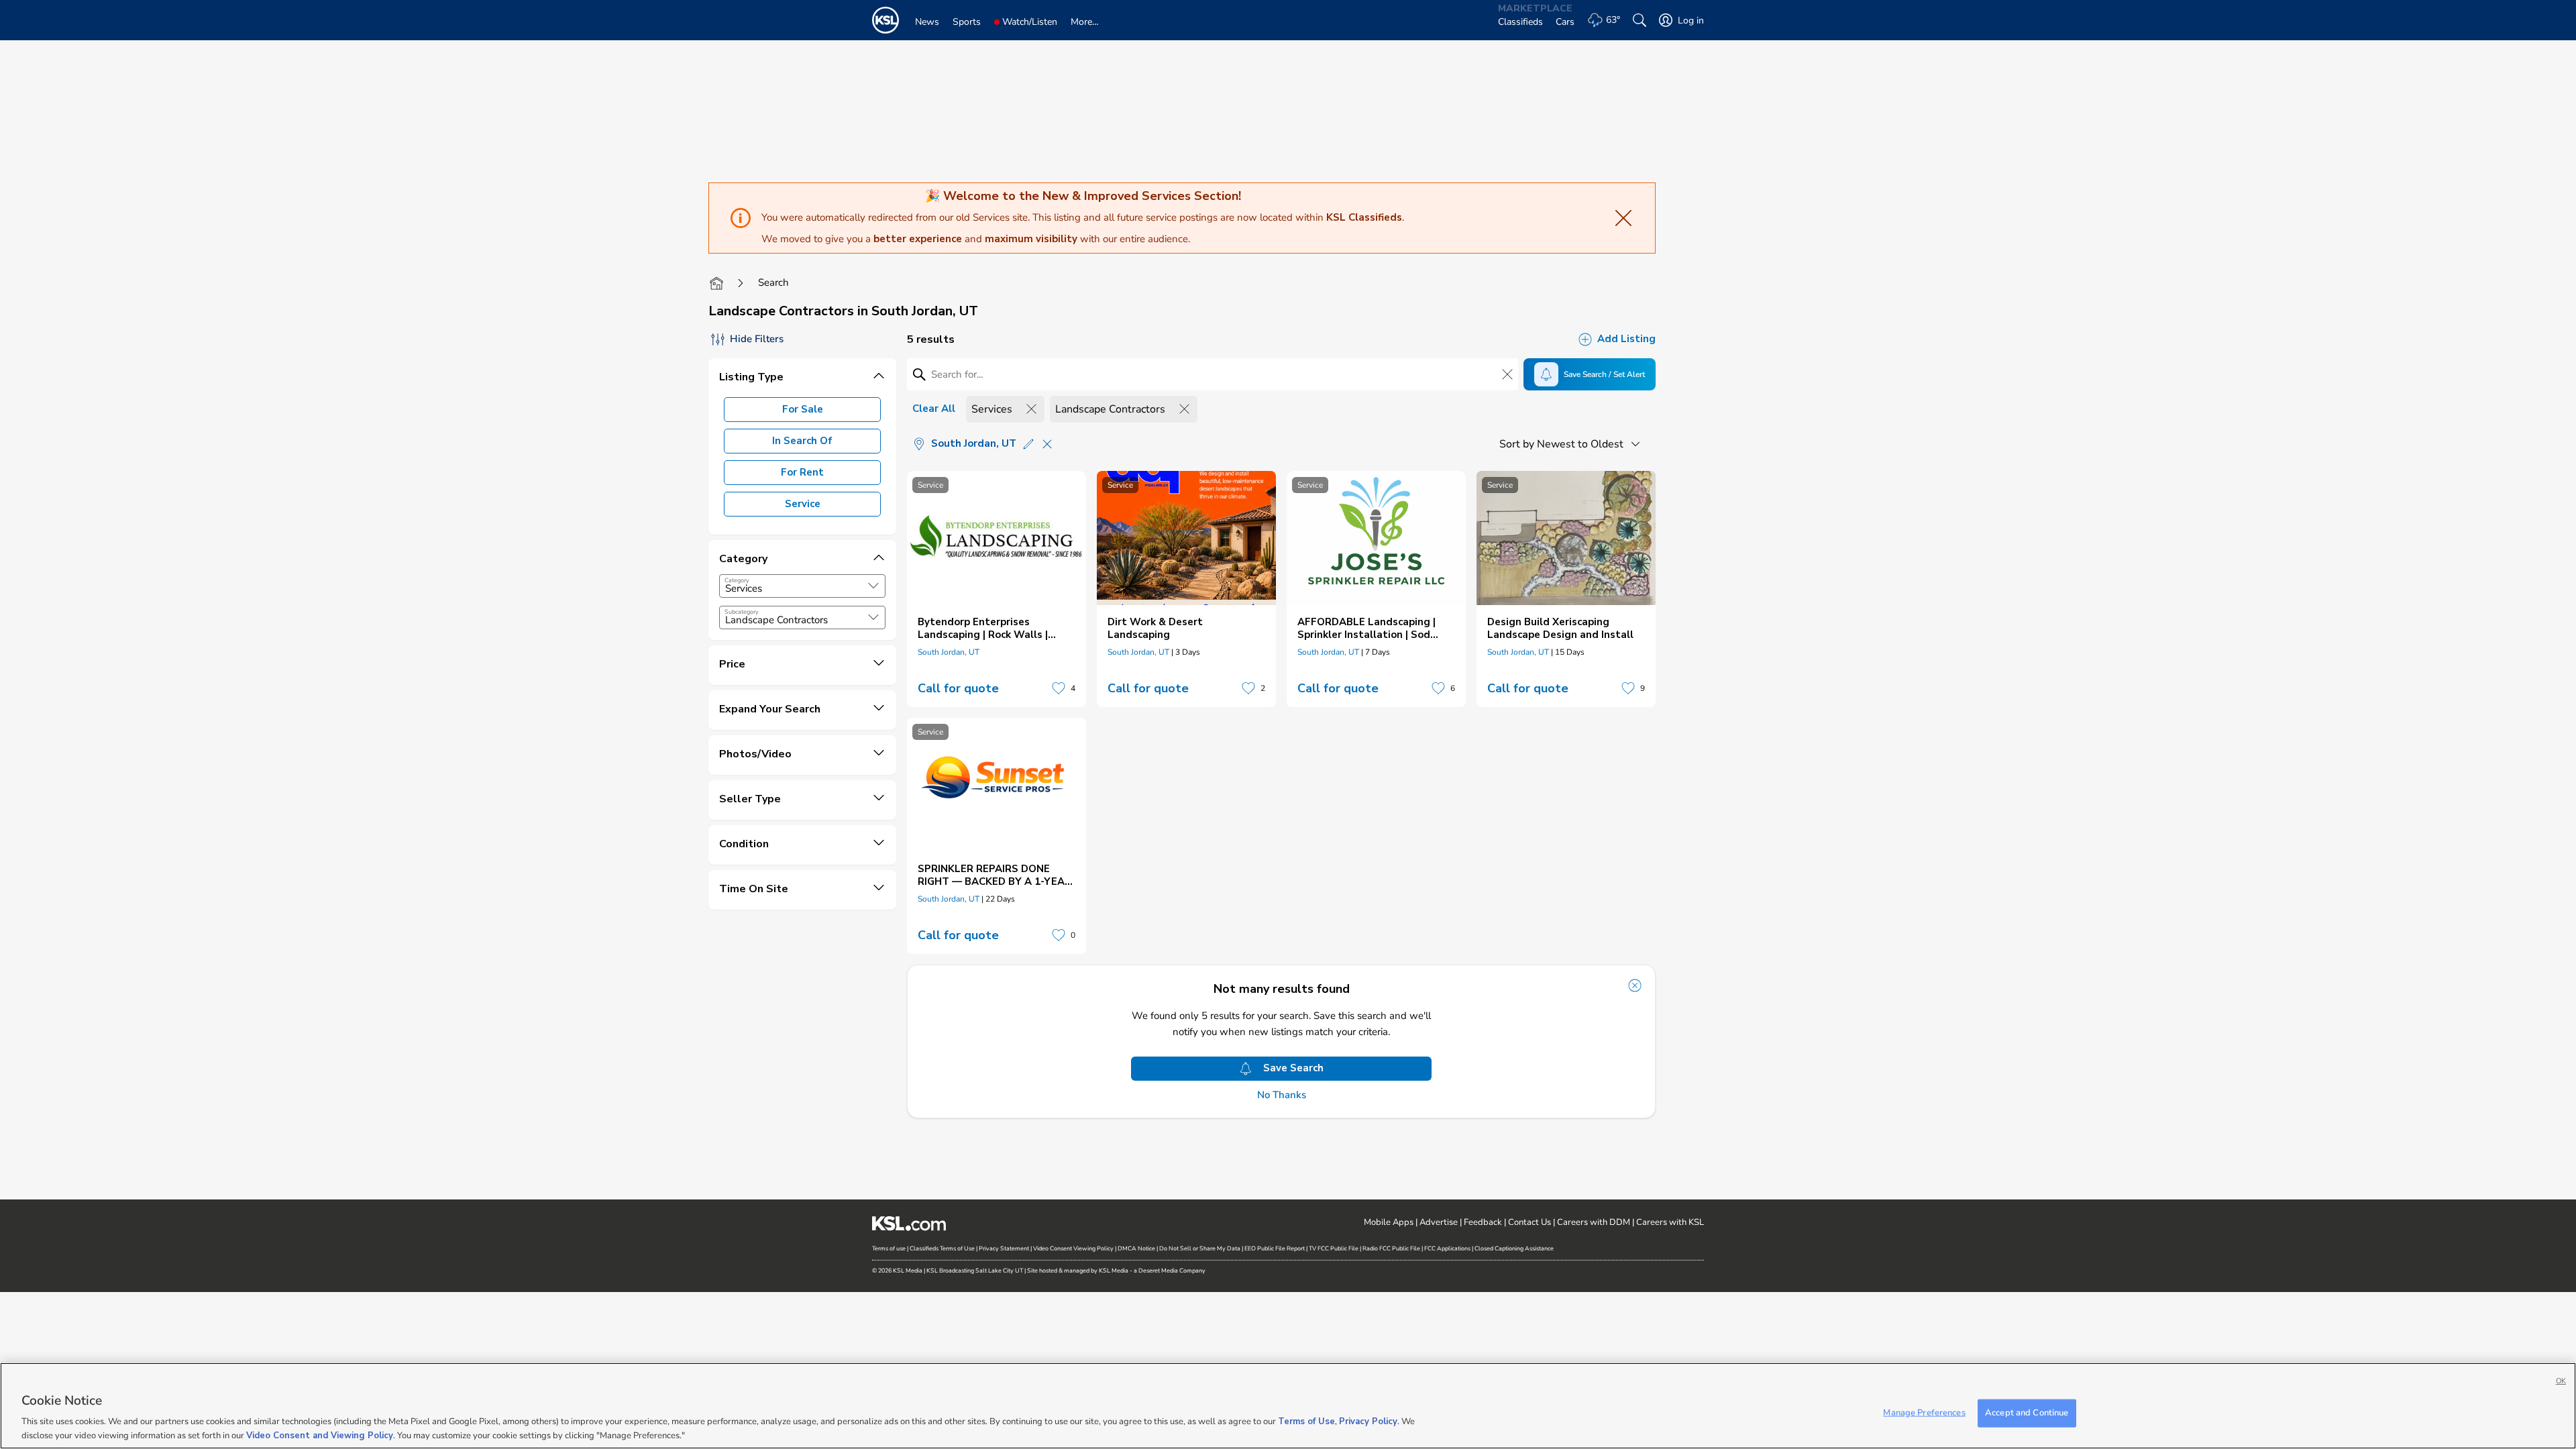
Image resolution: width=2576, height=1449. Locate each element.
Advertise (1439, 1222)
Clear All (934, 409)
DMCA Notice (1136, 1248)
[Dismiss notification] (1635, 985)
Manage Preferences (1924, 1413)
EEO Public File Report (1275, 1248)
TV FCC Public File (1334, 1248)
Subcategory (742, 612)
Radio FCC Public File (1391, 1248)
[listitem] (997, 589)
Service (803, 504)
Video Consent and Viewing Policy (320, 1435)
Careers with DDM (1594, 1222)
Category (737, 580)
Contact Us (1529, 1222)
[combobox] (802, 586)
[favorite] (1059, 688)
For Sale (803, 409)
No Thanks (1282, 1095)
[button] (873, 586)
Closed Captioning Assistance (1514, 1248)
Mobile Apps (1389, 1222)
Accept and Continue (2027, 1413)
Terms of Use (1306, 1422)
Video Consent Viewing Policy (1073, 1248)
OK (2561, 1381)
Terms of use (889, 1248)
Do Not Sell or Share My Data (1200, 1248)
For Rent (802, 472)
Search (773, 282)
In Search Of (802, 441)
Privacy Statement (1004, 1248)
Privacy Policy (1368, 1422)
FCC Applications (1447, 1248)
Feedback (1483, 1222)
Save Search (1293, 1068)
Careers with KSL (1670, 1222)
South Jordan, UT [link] (949, 652)
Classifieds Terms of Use (942, 1248)
